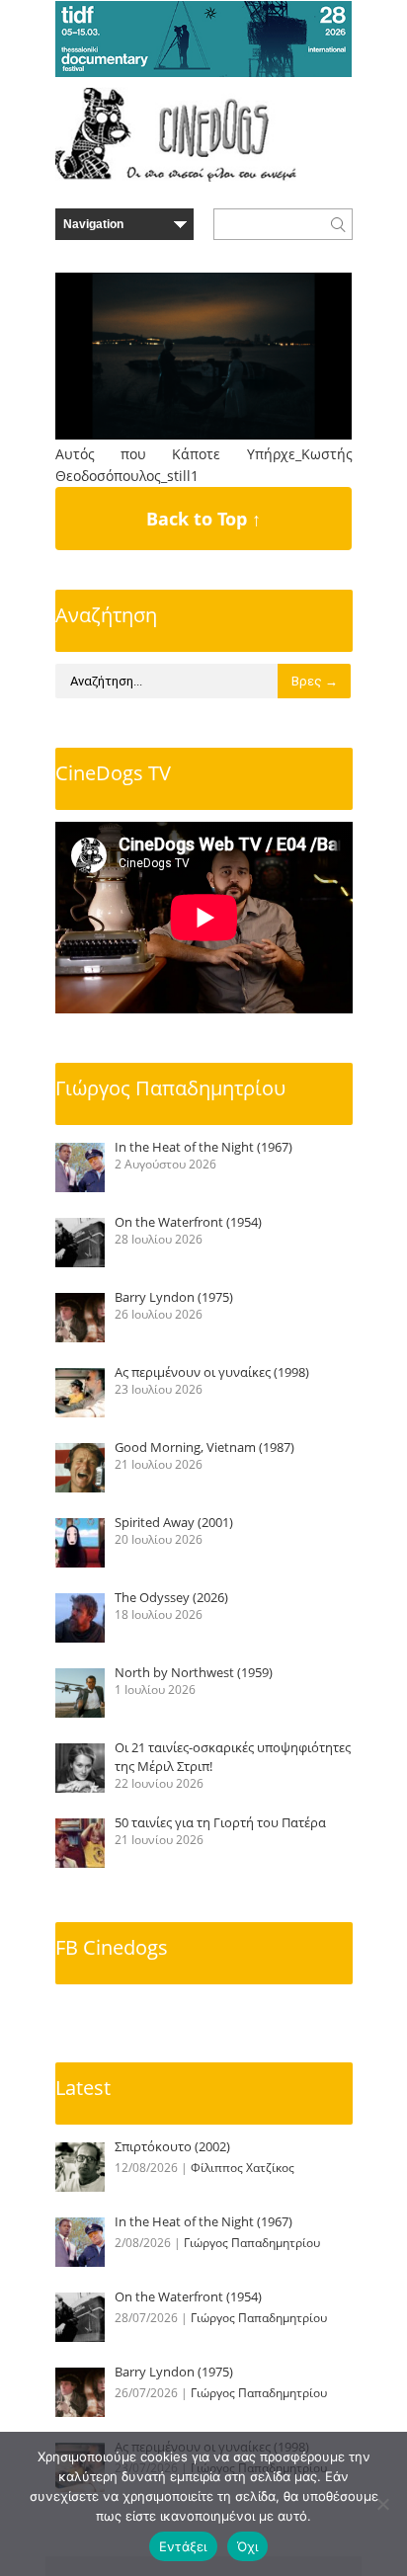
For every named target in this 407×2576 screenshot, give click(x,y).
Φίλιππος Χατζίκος (243, 2168)
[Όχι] (382, 2504)
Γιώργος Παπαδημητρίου (170, 1088)
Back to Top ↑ (203, 519)
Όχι (248, 2546)
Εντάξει (183, 2546)
